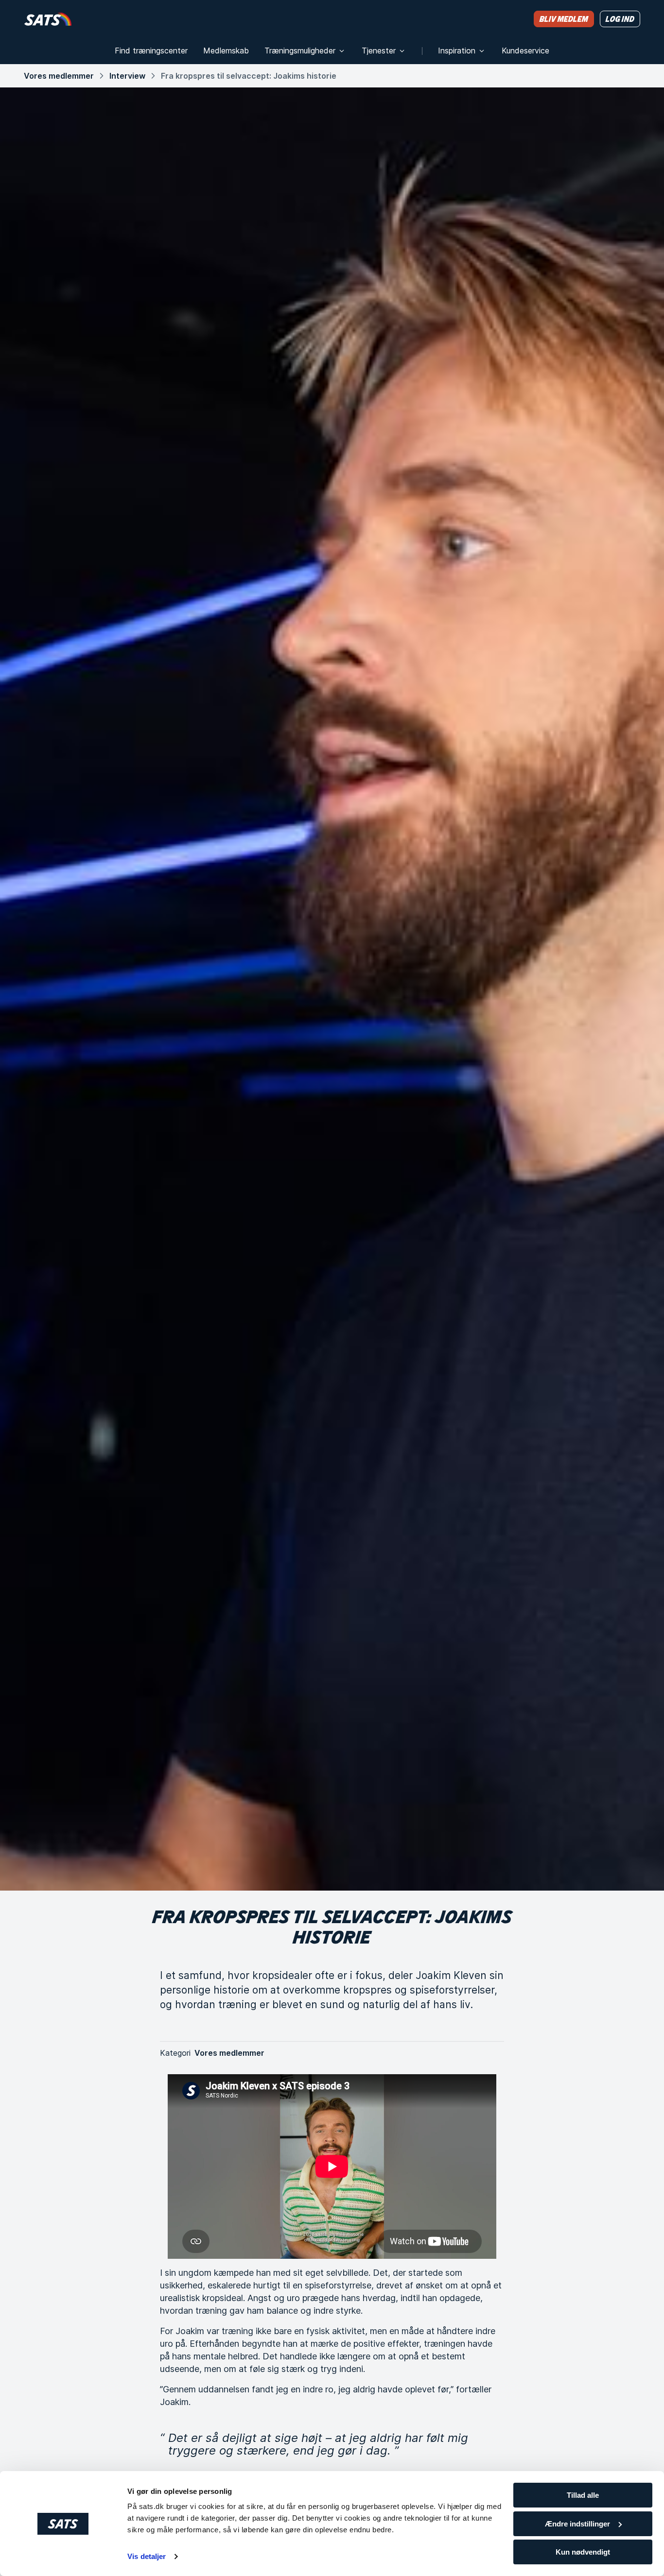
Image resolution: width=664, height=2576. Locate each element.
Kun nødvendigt (583, 2552)
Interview (127, 76)
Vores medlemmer (59, 76)
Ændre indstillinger (577, 2524)
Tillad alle (583, 2495)
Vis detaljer (147, 2556)
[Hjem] (48, 19)
